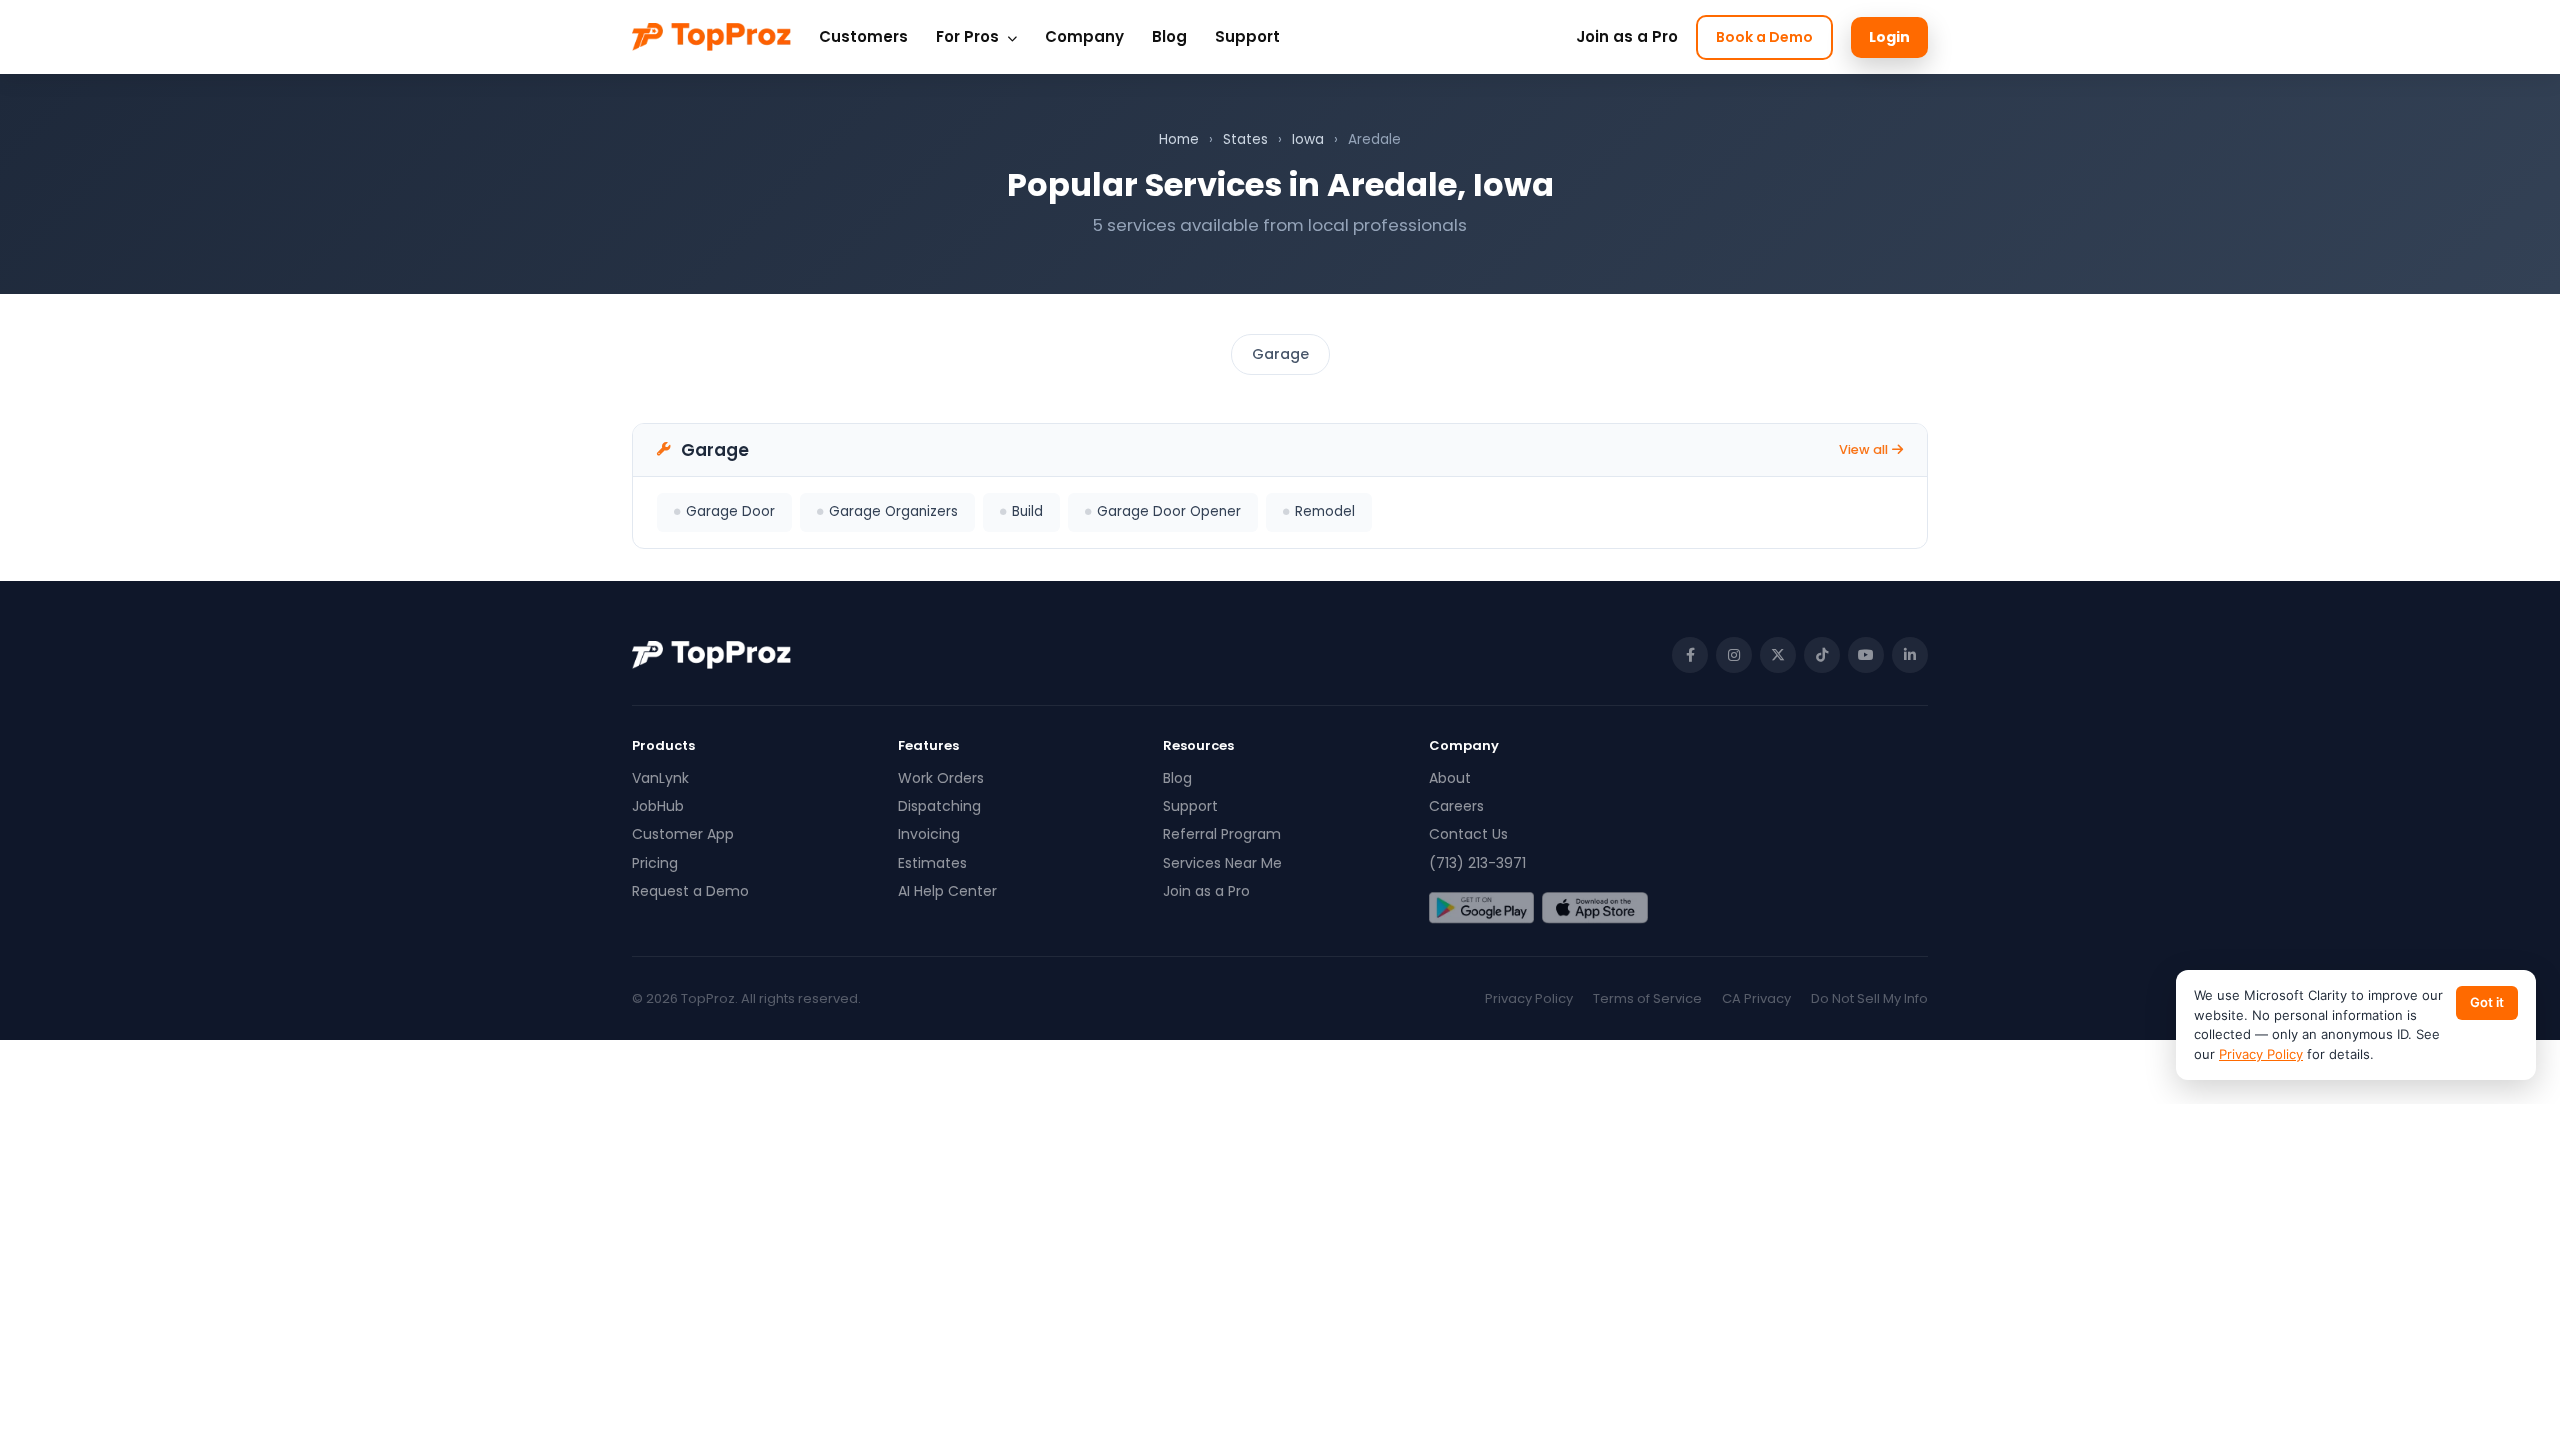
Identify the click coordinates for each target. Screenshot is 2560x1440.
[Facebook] (1690, 655)
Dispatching (939, 806)
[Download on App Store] (1594, 908)
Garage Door (730, 511)
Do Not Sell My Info (1869, 998)
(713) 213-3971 (1477, 863)
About (1450, 778)
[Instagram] (1734, 655)
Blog (1169, 36)
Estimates (932, 863)
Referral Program (1222, 834)
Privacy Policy (1529, 998)
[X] (1778, 655)
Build (1027, 511)
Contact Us (1468, 834)
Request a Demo (690, 891)
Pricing (655, 863)
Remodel (1325, 511)
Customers (863, 36)
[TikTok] (1822, 655)
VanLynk (660, 778)
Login (1889, 37)
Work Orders (941, 778)
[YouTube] (1866, 655)
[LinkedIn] (1910, 655)
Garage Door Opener (1169, 511)
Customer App (683, 834)
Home (1179, 139)
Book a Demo (1764, 37)
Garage (1280, 354)
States (1245, 139)
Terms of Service (1647, 998)
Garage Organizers (893, 511)
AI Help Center (947, 891)
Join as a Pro (1627, 36)
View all (1863, 449)
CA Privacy (1756, 998)
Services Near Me (1222, 863)
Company (1084, 36)
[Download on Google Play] (1481, 908)
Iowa (1308, 139)
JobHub (658, 806)
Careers (1456, 806)
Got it (2487, 1002)
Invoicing (929, 834)
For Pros (969, 36)
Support (1247, 36)
